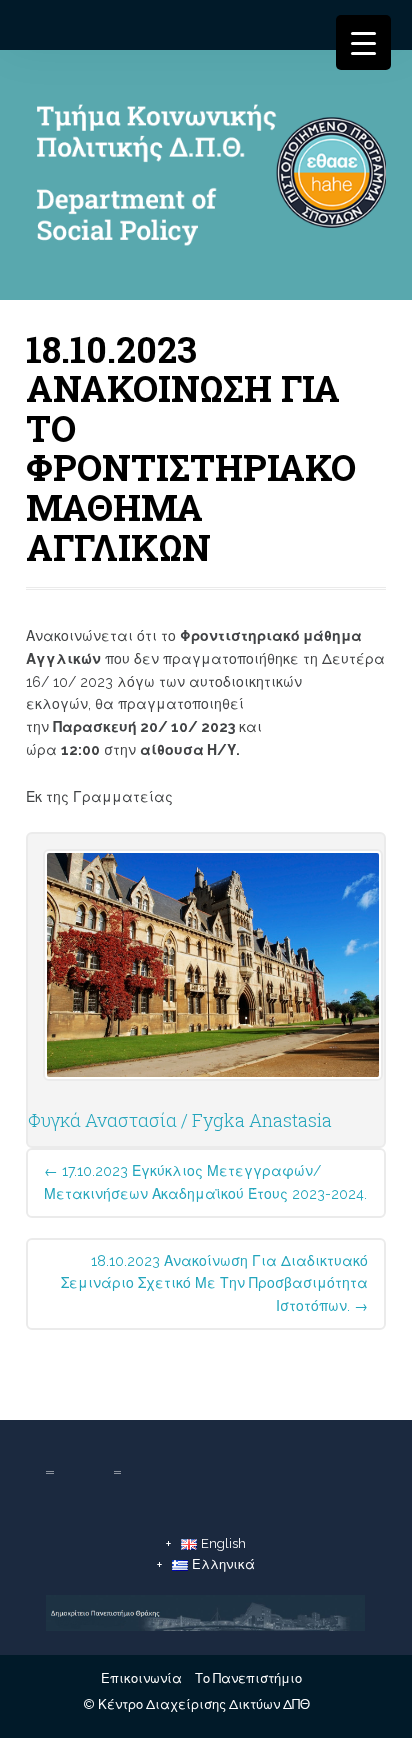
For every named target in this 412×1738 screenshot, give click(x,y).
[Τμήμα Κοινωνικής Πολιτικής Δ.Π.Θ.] (205, 179)
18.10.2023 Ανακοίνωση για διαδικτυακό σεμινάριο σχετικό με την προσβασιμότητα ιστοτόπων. (214, 1284)
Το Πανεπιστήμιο (248, 1678)
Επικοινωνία (141, 1678)
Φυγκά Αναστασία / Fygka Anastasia (180, 1120)
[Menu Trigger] (363, 42)
